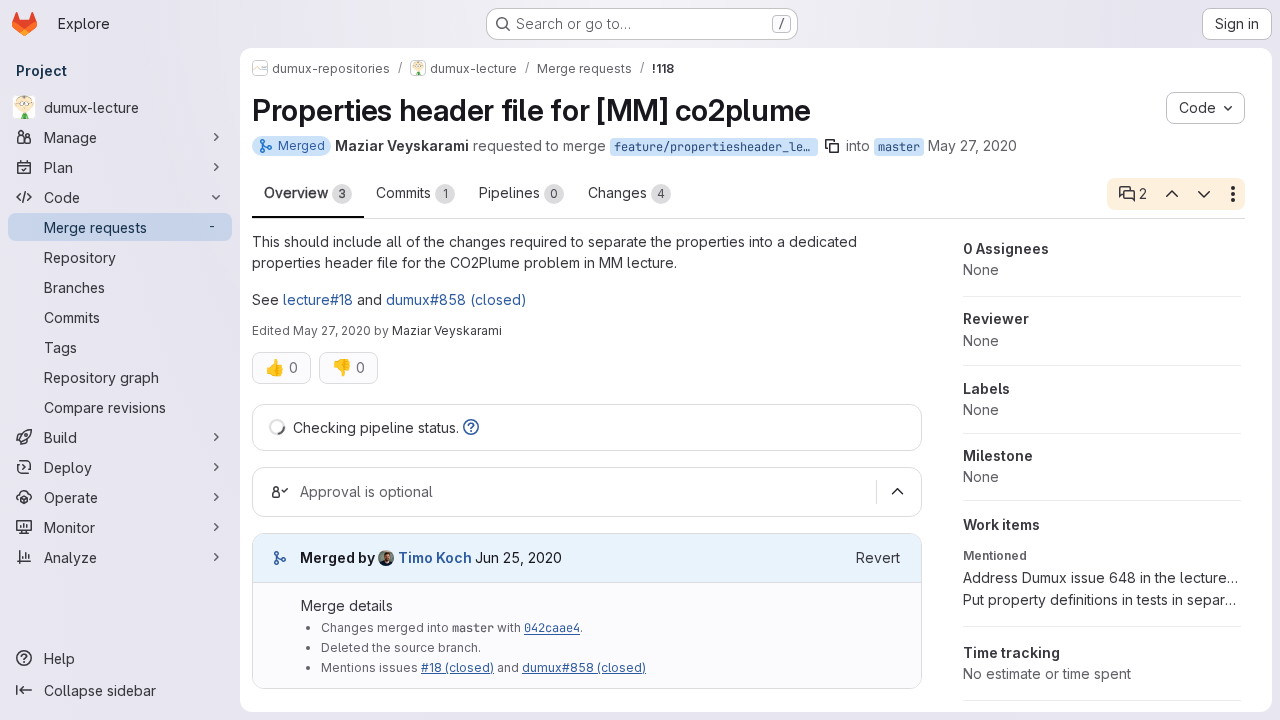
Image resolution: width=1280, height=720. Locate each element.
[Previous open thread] (1171, 194)
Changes (626, 192)
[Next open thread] (1204, 194)
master (899, 147)
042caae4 (552, 628)
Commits (412, 192)
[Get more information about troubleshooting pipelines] (471, 427)
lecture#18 (318, 299)
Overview (305, 192)
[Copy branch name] (832, 146)
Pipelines (518, 192)
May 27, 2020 (972, 145)
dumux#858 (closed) (456, 299)
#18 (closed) (457, 667)
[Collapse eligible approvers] (897, 492)
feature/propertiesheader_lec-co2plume (716, 147)
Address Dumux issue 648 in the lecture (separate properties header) (1102, 577)
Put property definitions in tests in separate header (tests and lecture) (1102, 599)
